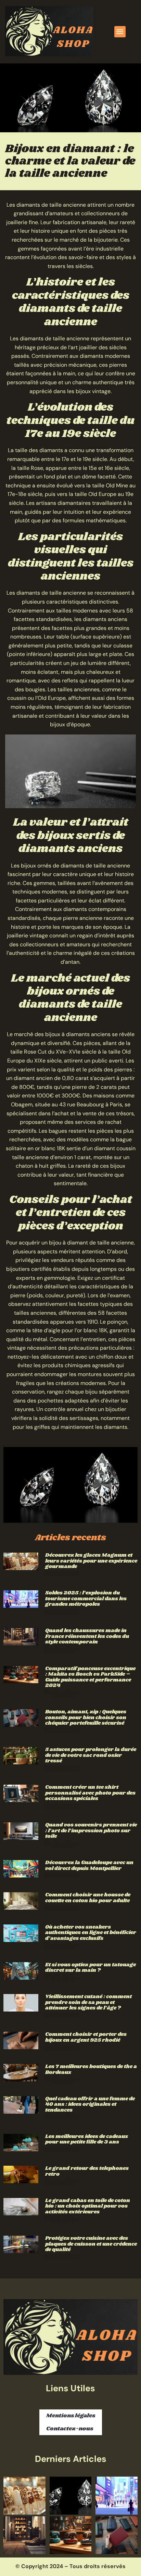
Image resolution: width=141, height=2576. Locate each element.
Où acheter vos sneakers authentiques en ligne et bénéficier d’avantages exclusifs (91, 1933)
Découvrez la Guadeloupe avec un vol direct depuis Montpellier (89, 1866)
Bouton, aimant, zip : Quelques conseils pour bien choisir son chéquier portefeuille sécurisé (86, 1717)
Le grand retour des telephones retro (87, 2171)
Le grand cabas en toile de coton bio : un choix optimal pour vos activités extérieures (88, 2206)
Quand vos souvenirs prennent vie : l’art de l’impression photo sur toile (91, 1831)
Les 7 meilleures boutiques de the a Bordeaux (91, 2069)
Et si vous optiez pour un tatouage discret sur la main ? (91, 1968)
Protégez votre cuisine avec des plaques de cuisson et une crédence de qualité (91, 2244)
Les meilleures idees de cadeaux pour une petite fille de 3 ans (87, 2139)
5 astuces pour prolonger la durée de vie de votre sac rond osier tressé (91, 1755)
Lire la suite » (62, 1574)
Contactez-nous (70, 2429)
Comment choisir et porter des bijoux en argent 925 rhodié (86, 2037)
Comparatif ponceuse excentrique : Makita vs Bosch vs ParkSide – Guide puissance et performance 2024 (90, 1677)
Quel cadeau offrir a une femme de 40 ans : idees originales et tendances (90, 2104)
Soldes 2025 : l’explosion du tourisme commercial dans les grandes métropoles (86, 1599)
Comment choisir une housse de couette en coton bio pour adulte (88, 1898)
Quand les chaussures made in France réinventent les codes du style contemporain (87, 1636)
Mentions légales (71, 2416)
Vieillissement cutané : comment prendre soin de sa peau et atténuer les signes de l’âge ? (88, 2002)
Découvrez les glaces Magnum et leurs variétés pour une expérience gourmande (91, 1561)
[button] (120, 32)
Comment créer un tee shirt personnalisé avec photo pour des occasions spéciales (90, 1793)
